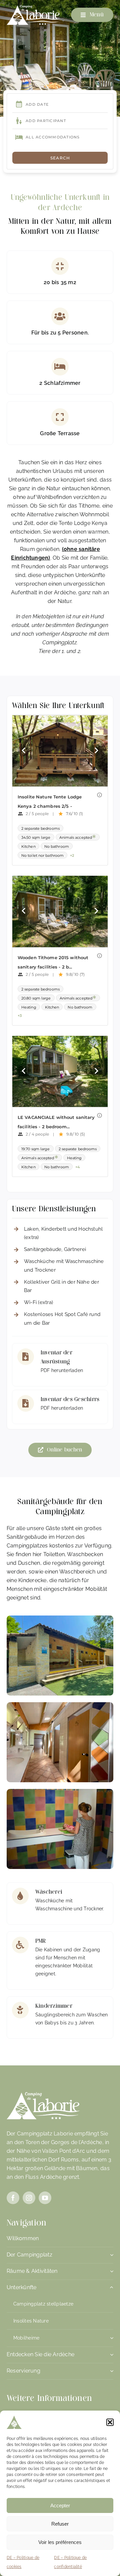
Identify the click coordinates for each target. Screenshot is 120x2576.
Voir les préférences (60, 2542)
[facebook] (13, 2198)
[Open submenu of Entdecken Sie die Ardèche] (110, 2356)
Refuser (60, 2524)
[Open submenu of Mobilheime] (112, 2338)
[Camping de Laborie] (33, 8)
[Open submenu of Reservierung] (110, 2373)
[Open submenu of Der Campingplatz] (110, 2257)
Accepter (60, 2505)
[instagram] (29, 2198)
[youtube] (45, 2198)
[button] (110, 2422)
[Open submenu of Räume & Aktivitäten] (110, 2273)
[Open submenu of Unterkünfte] (110, 2289)
